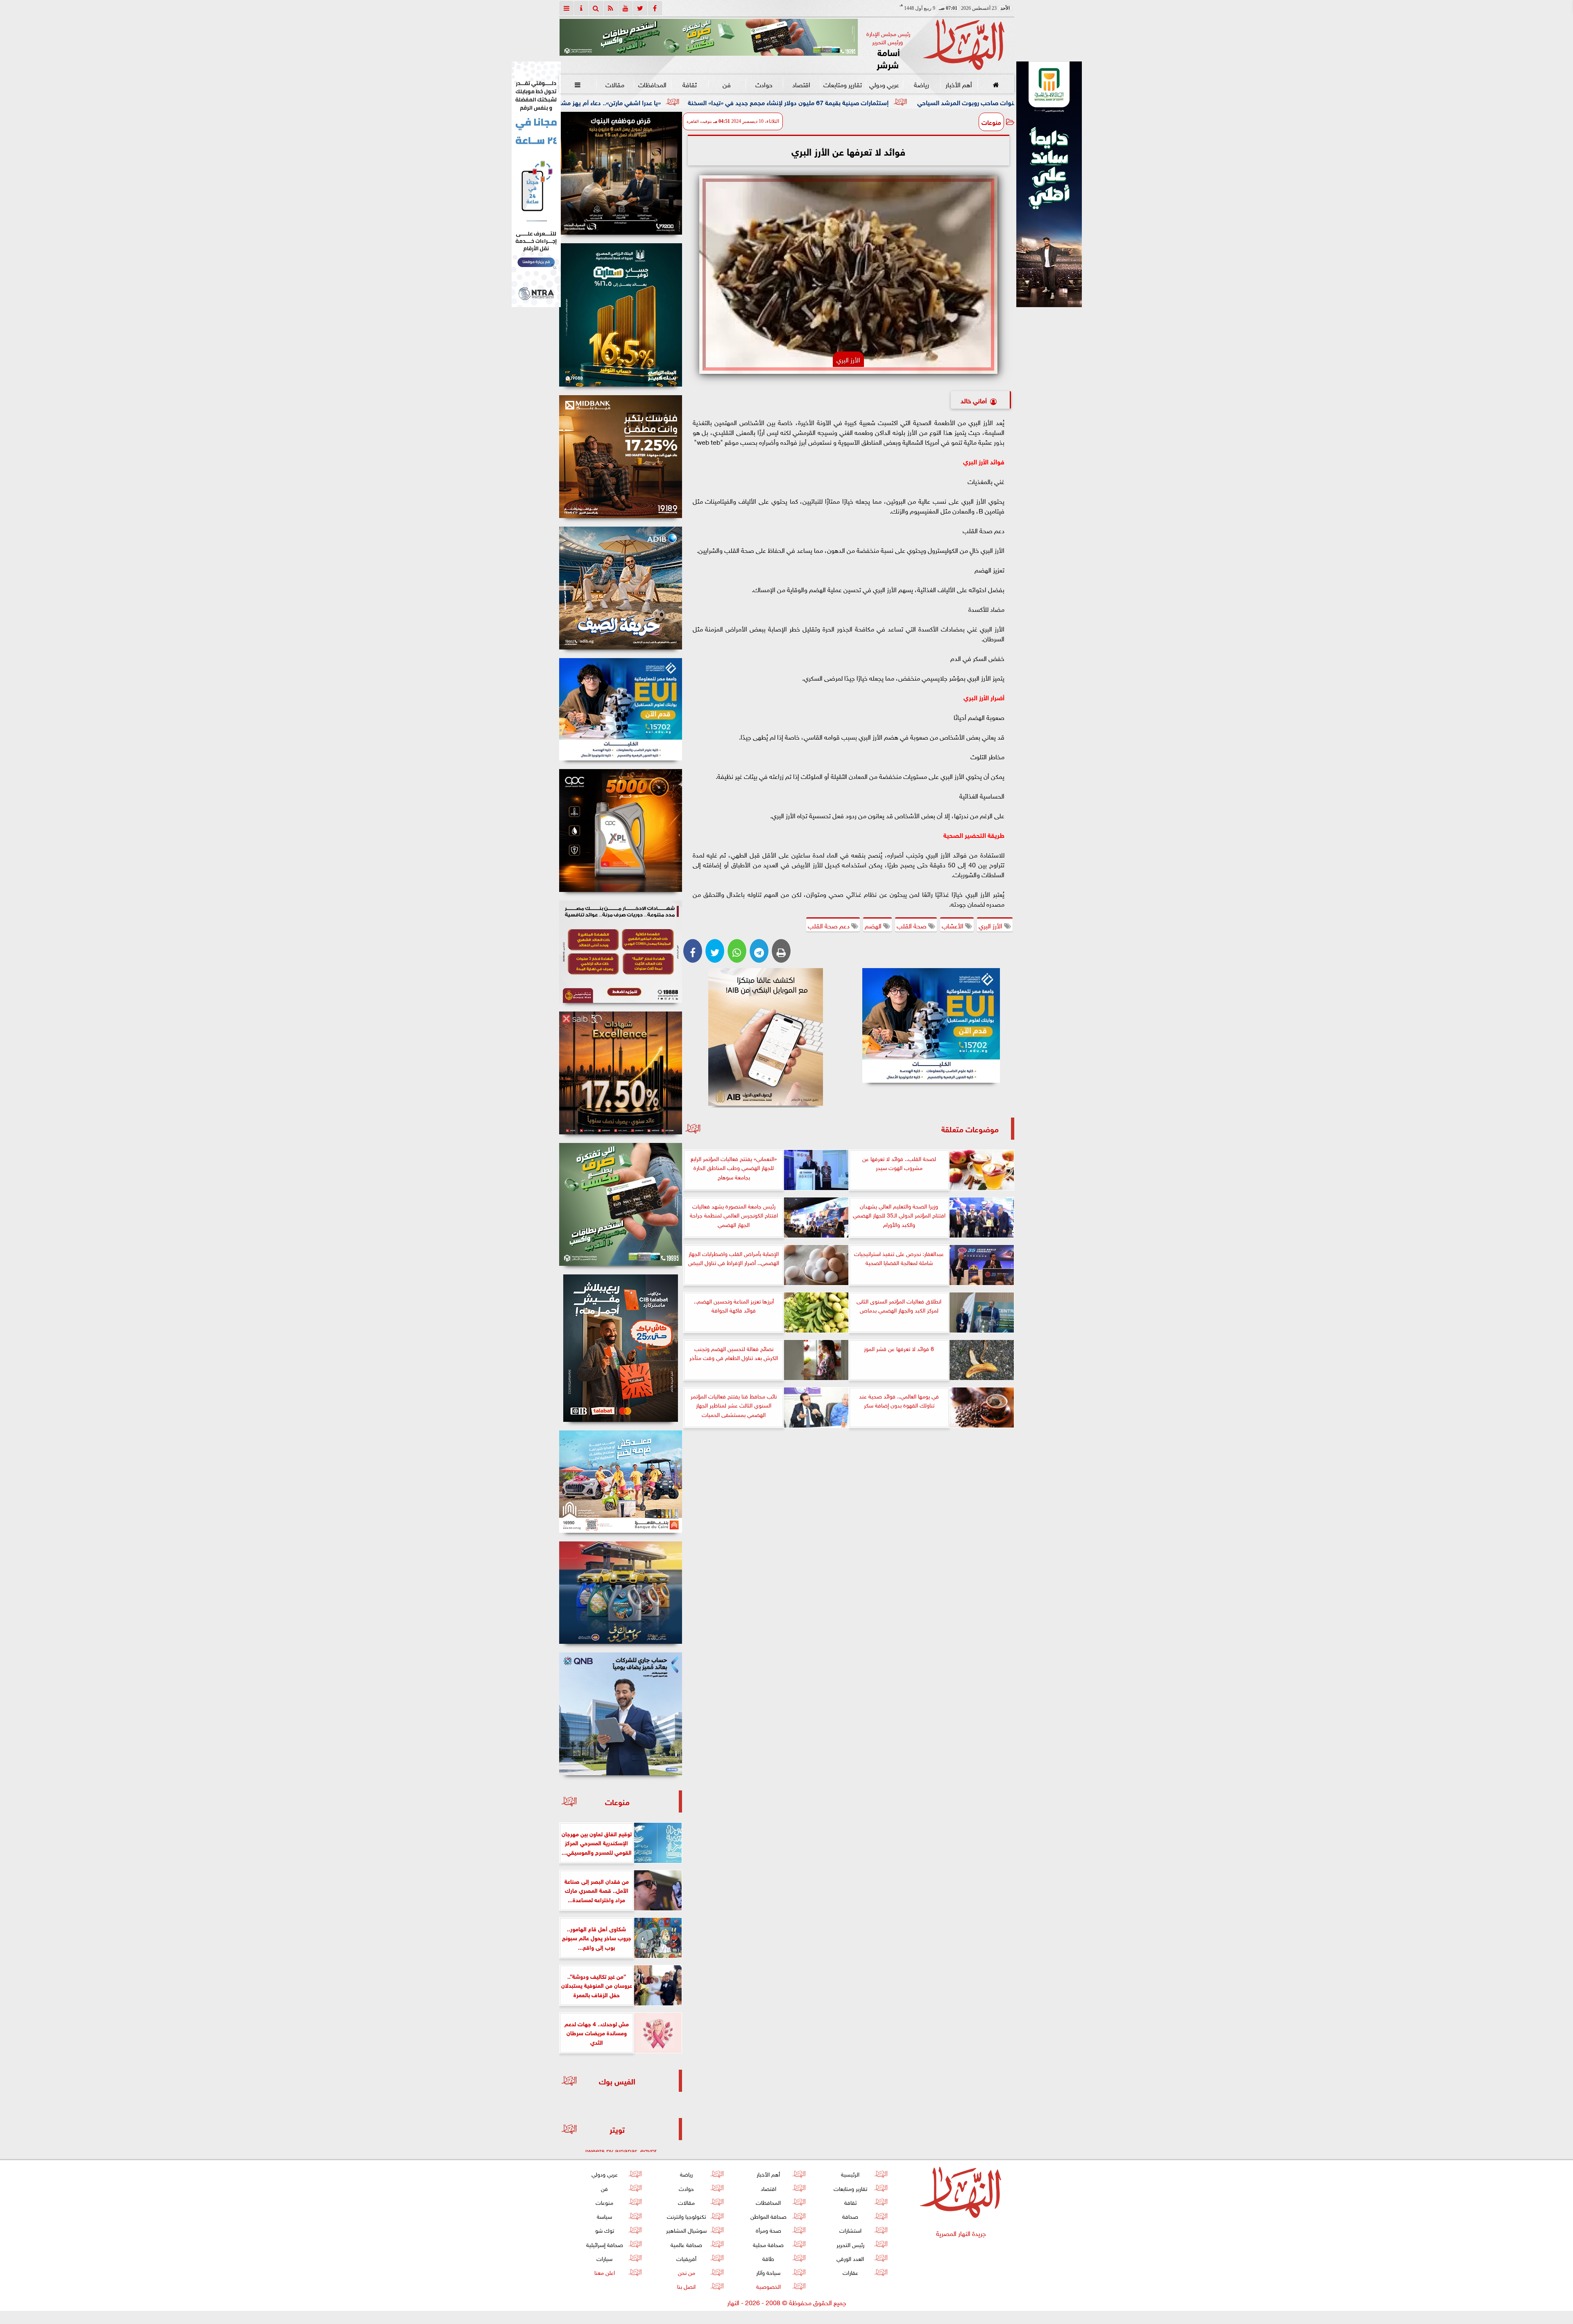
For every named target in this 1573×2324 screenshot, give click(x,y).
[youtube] (626, 8)
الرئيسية (850, 2174)
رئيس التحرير (850, 2244)
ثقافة (689, 84)
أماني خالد (974, 400)
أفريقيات (686, 2258)
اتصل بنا (686, 2286)
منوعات (991, 122)
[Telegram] (759, 951)
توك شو (604, 2230)
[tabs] (567, 8)
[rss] (611, 8)
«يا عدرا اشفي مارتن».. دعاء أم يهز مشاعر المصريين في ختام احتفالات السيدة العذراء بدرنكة (750, 102)
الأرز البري (991, 925)
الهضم (874, 925)
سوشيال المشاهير (686, 2230)
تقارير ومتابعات (843, 84)
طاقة (768, 2258)
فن (727, 84)
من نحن (686, 2272)
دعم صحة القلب (830, 925)
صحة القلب (912, 925)
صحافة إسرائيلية (604, 2244)
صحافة (850, 2216)
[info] (581, 8)
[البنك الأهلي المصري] (536, 184)
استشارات (850, 2230)
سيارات (604, 2258)
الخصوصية (768, 2286)
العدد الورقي (850, 2258)
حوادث (764, 84)
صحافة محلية (768, 2244)
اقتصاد (801, 84)
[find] (596, 8)
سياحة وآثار (768, 2272)
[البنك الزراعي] (931, 1025)
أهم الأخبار (958, 84)
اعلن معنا (604, 2272)
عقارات (850, 2272)
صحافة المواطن (768, 2216)
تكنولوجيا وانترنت (686, 2216)
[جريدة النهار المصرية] (709, 37)
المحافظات (652, 84)
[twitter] (640, 8)
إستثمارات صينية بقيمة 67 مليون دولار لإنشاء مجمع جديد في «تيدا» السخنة (998, 102)
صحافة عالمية (686, 2244)
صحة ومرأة (768, 2230)
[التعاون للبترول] (621, 830)
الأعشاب (953, 925)
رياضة (921, 84)
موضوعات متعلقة (970, 1128)
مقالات (615, 84)
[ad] (621, 173)
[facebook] (655, 8)
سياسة (604, 2216)
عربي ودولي (884, 84)
